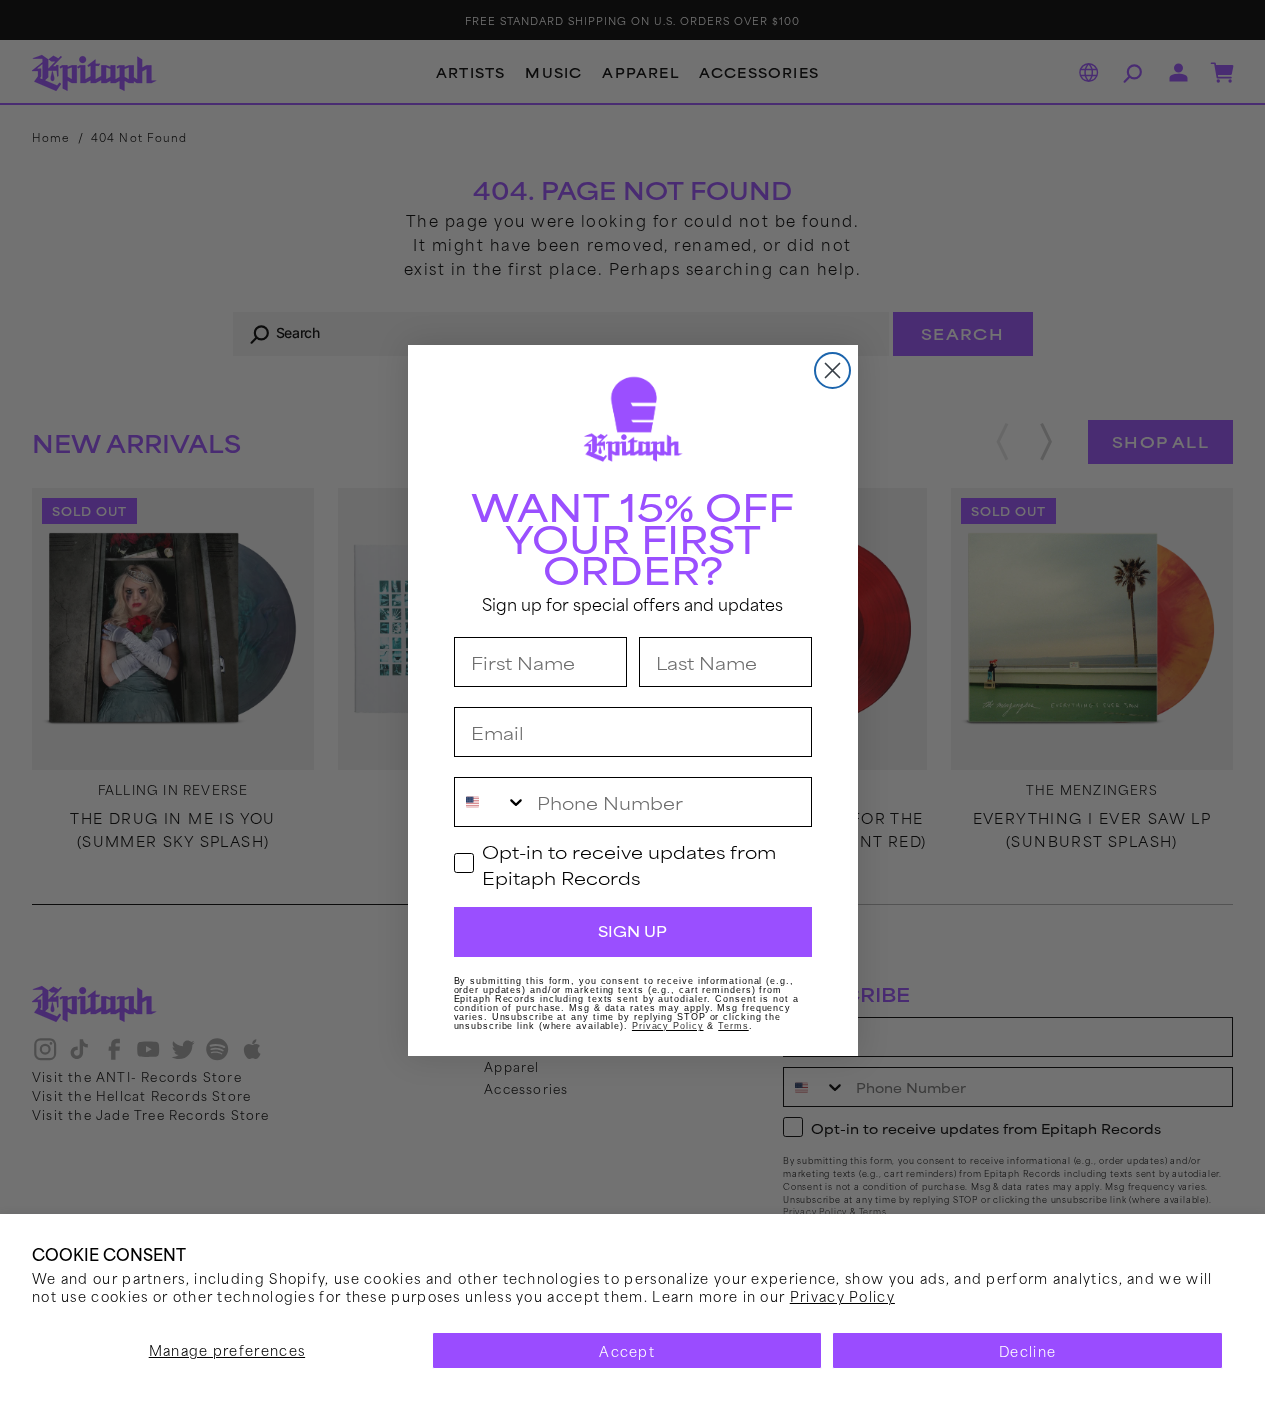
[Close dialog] (832, 370)
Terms (733, 1026)
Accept (627, 1350)
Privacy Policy (842, 1295)
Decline (1027, 1350)
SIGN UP (632, 931)
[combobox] (491, 802)
